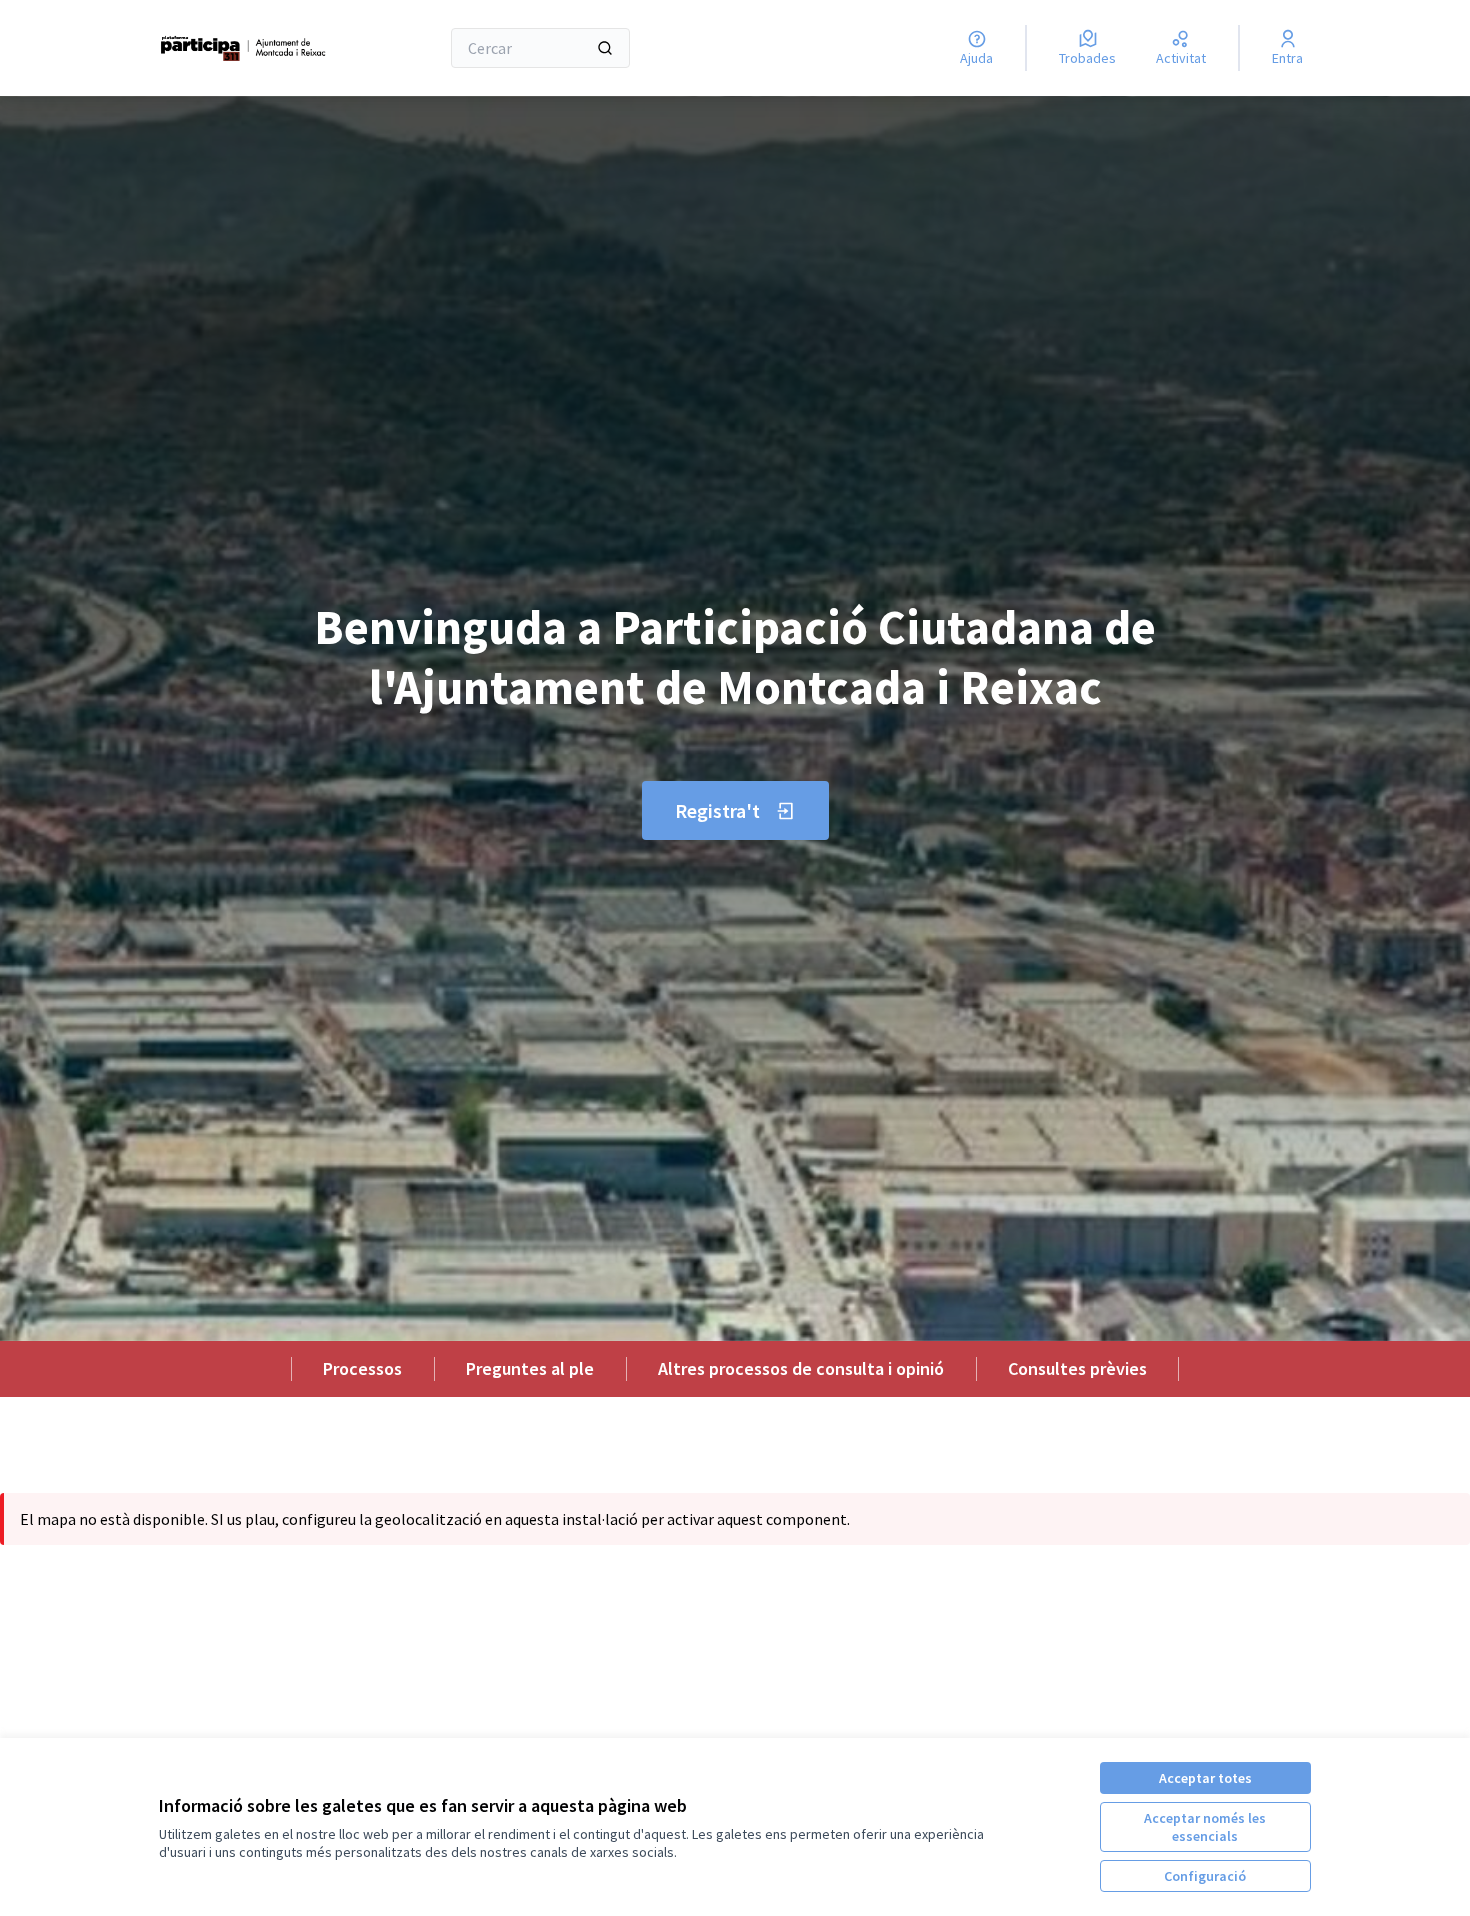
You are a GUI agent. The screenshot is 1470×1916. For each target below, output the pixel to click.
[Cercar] (605, 48)
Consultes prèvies (1077, 1368)
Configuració (1205, 1876)
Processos (362, 1368)
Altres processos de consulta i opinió (801, 1368)
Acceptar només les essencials (1205, 1827)
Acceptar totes (1205, 1778)
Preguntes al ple (530, 1368)
